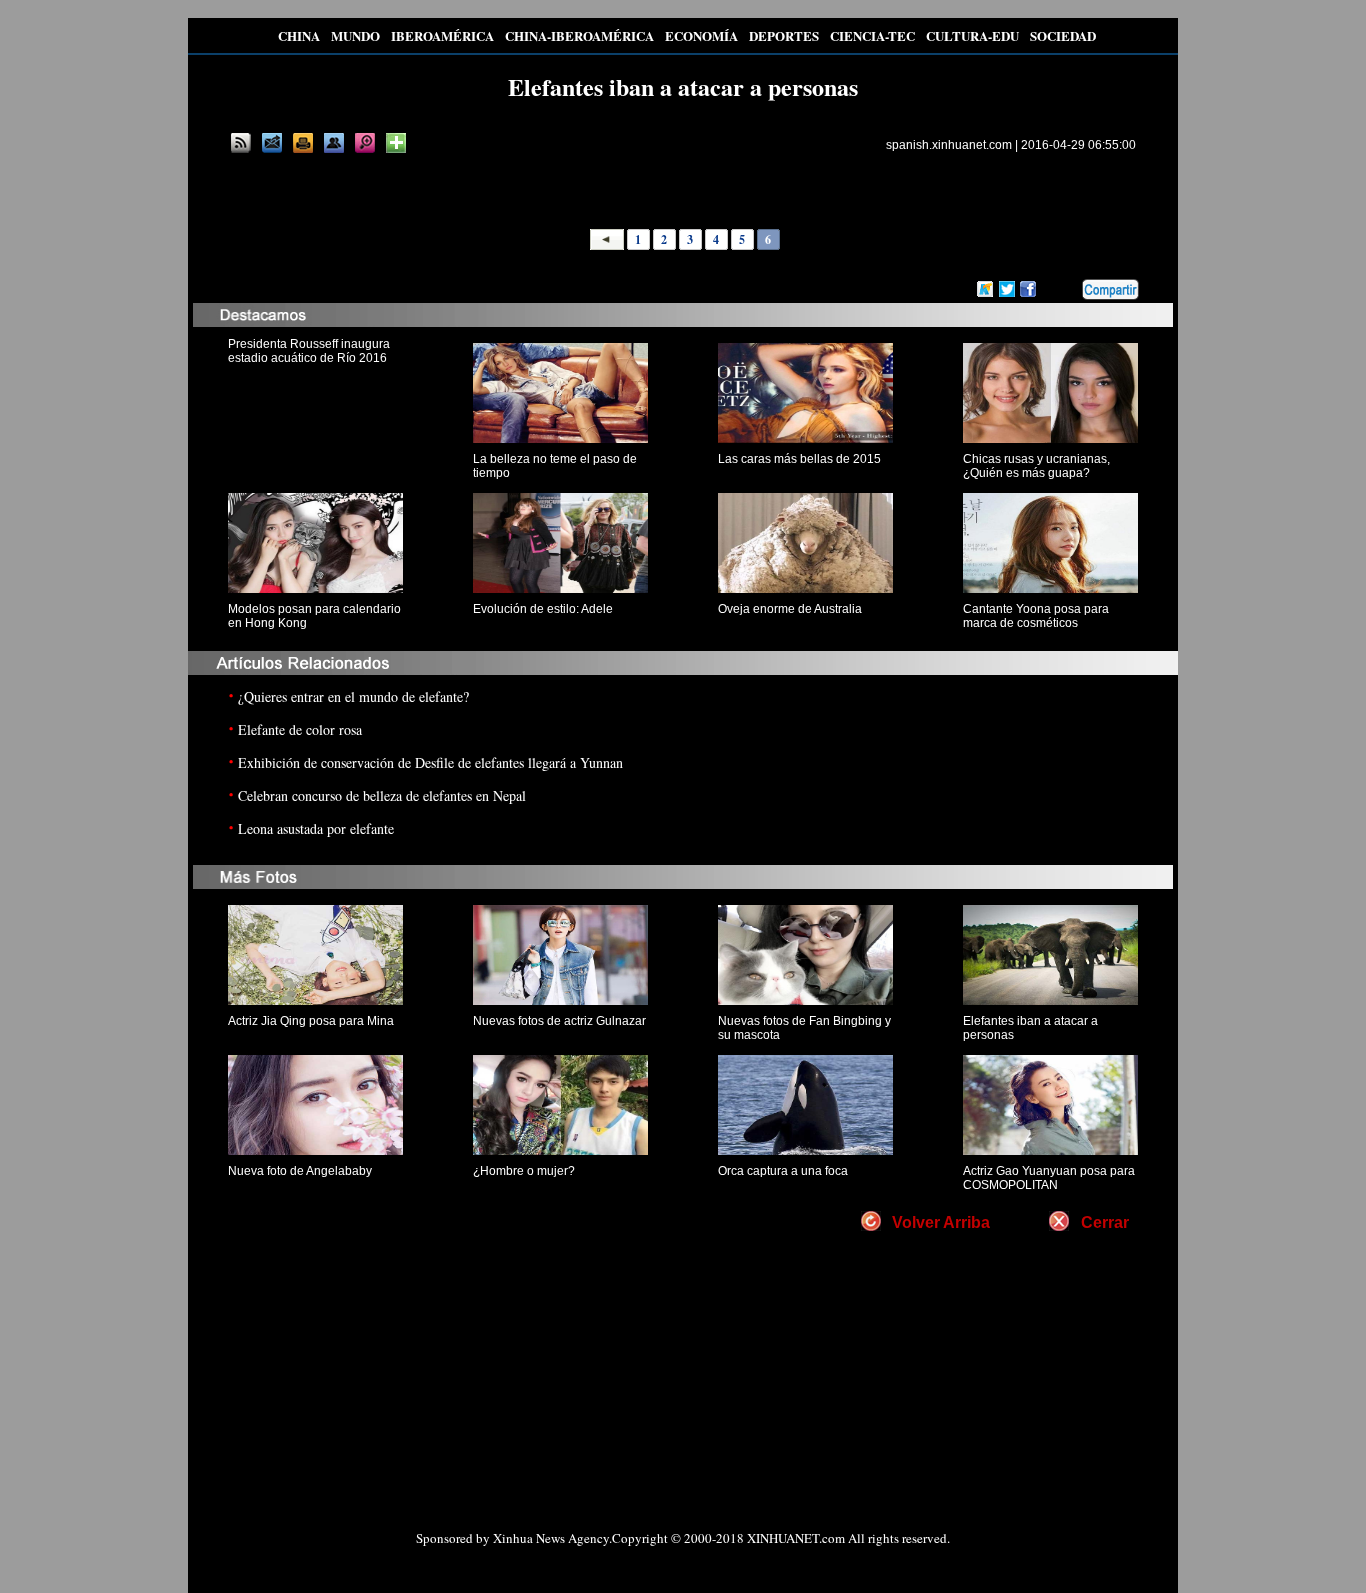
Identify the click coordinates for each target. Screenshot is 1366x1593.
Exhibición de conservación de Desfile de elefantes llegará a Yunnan (430, 762)
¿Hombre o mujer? (524, 1171)
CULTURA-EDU (972, 35)
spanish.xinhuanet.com (949, 145)
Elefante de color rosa (300, 729)
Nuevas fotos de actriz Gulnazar (559, 1021)
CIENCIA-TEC (872, 35)
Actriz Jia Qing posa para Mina (311, 1021)
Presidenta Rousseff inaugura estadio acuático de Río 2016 (309, 351)
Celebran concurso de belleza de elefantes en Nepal (382, 795)
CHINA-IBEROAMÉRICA (579, 35)
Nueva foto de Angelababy (300, 1171)
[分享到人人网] (1068, 290)
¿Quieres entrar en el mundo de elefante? (353, 696)
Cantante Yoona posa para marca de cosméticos (1036, 616)
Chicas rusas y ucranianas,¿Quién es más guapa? (1036, 466)
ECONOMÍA (701, 35)
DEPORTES (784, 35)
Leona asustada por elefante (316, 828)
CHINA (299, 35)
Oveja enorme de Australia (790, 609)
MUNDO (355, 35)
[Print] (303, 143)
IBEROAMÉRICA (442, 35)
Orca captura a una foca (783, 1171)
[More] (396, 143)
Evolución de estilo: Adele (543, 609)
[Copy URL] (334, 143)
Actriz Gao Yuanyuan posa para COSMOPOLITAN (1049, 1178)
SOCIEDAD (1063, 35)
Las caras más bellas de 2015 (799, 459)
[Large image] (365, 143)
